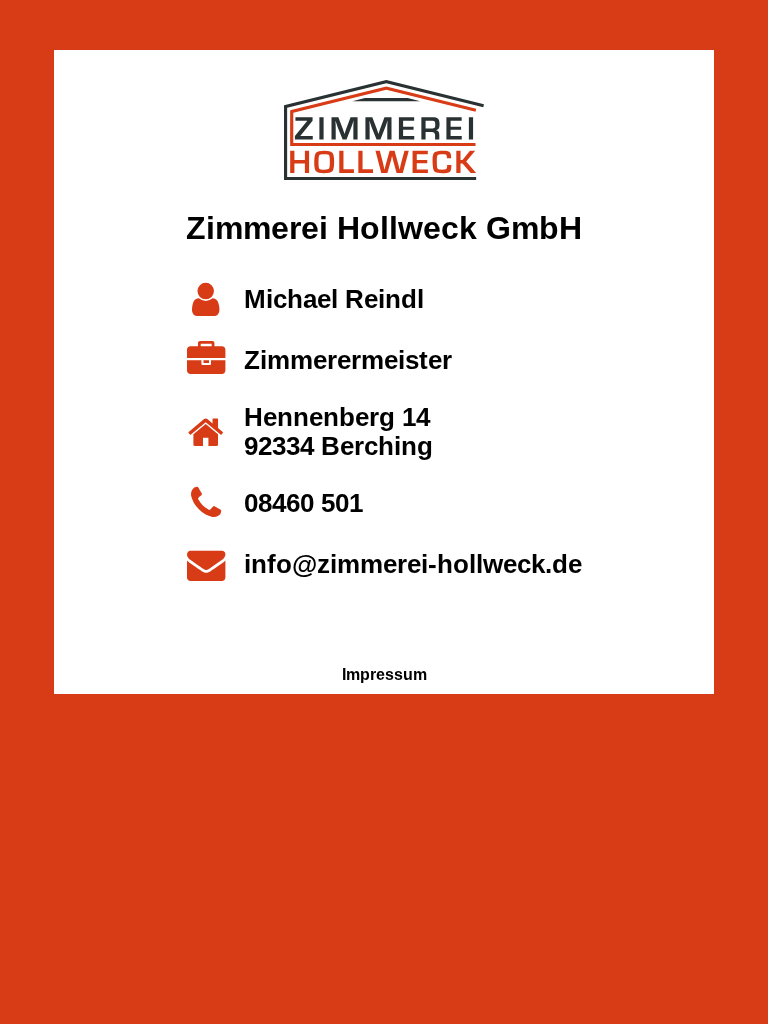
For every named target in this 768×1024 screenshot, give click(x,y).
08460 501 (303, 503)
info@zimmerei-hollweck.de (413, 564)
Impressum (384, 674)
